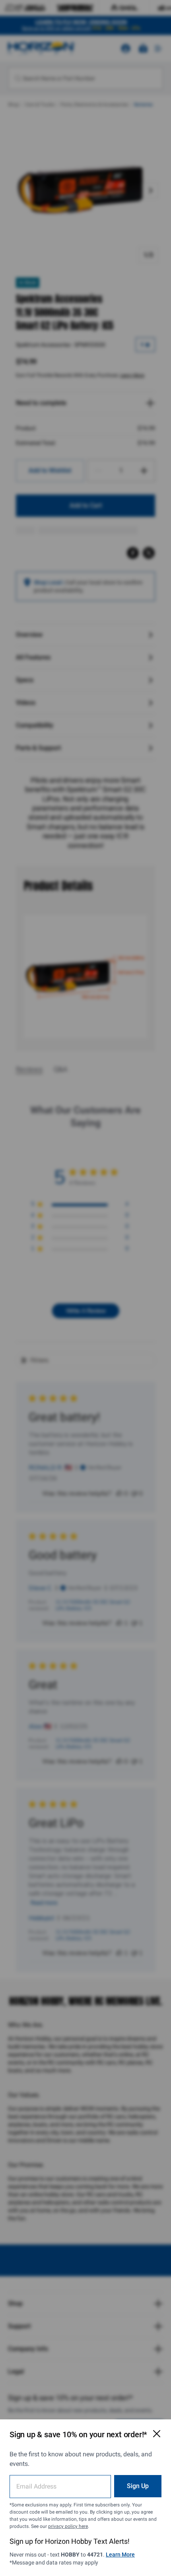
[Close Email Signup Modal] (157, 2434)
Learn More (120, 2555)
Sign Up (138, 2486)
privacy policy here (68, 2526)
